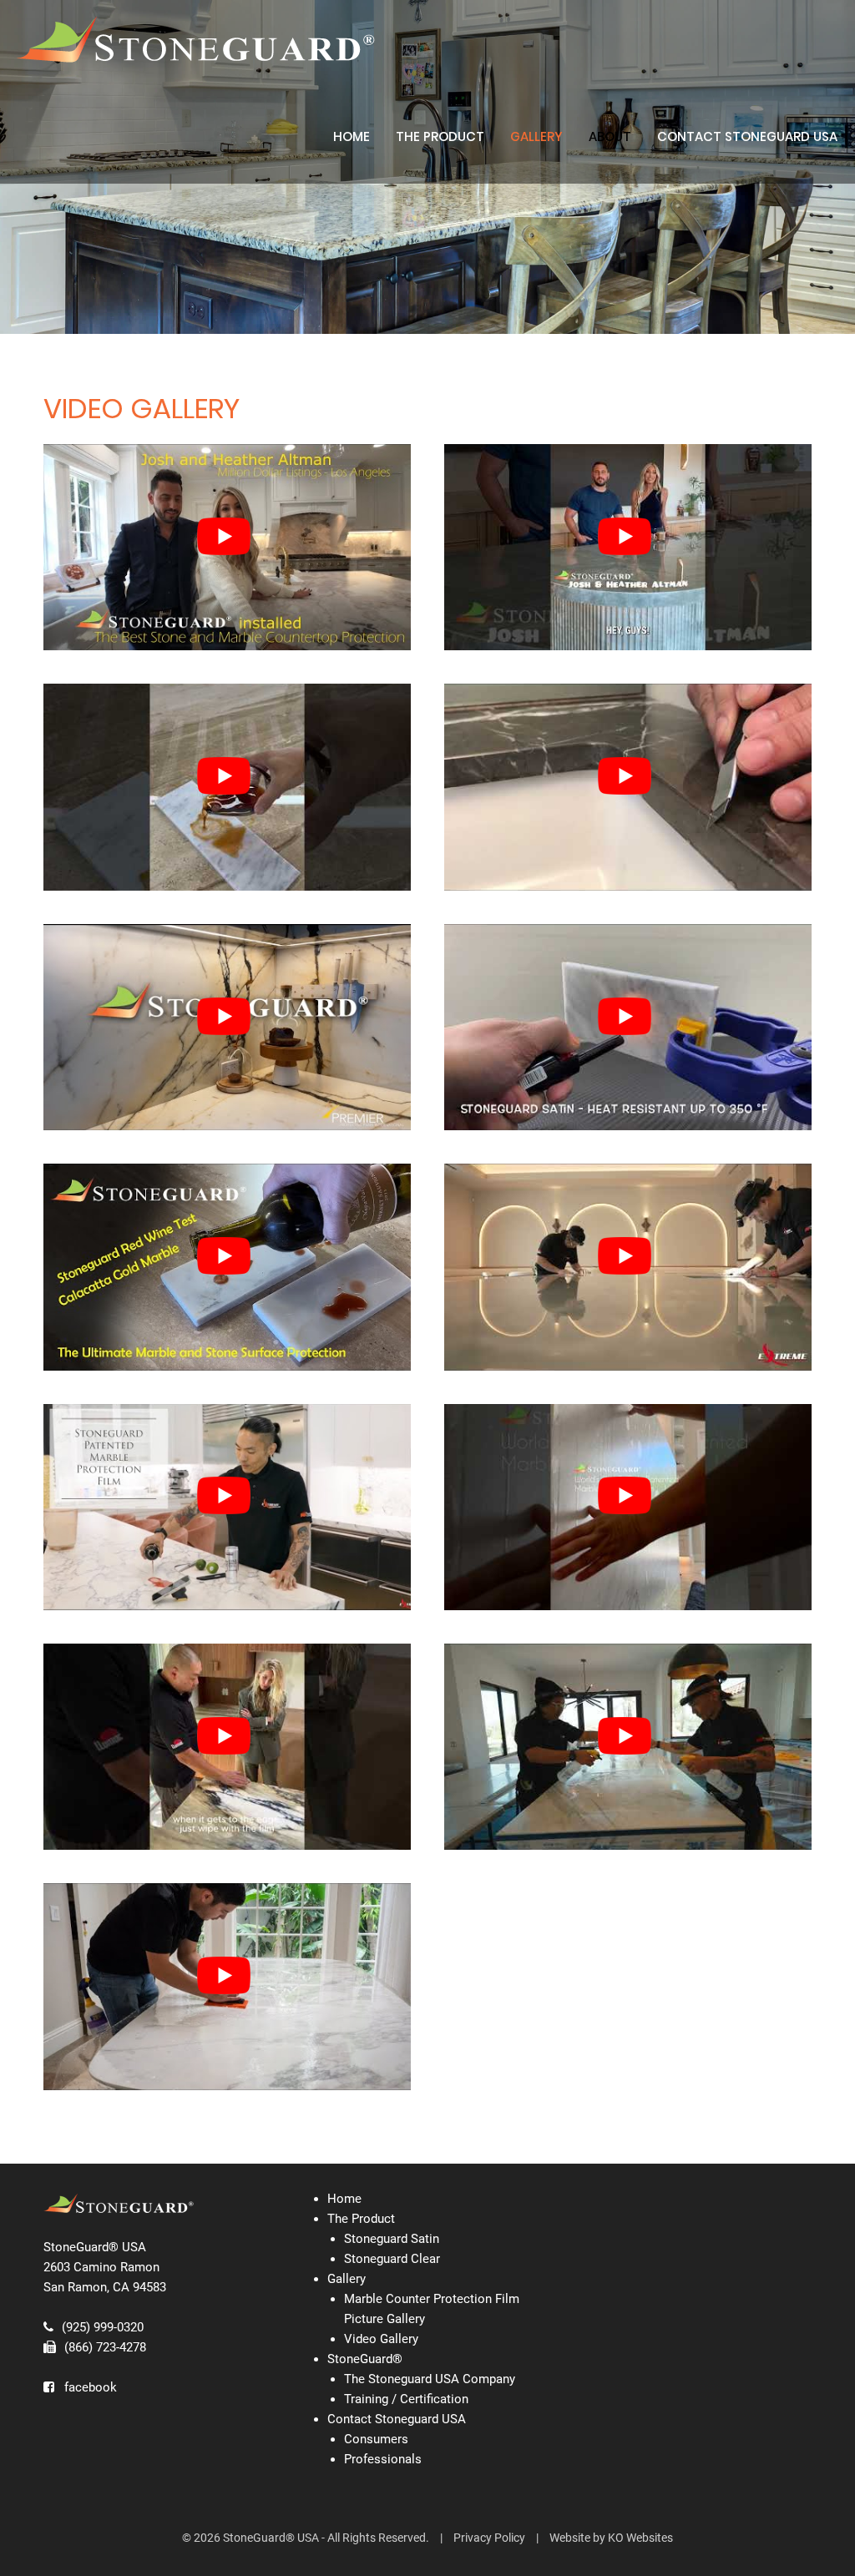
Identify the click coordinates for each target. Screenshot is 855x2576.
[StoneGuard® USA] (196, 40)
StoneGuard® (365, 2359)
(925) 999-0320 (103, 2327)
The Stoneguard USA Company (430, 2379)
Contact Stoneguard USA (747, 136)
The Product (440, 136)
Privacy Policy (489, 2538)
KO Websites (640, 2538)
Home (352, 136)
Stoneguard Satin (392, 2239)
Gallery (347, 2279)
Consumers (376, 2439)
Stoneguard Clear (392, 2259)
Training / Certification (406, 2399)
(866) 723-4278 (105, 2347)
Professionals (383, 2459)
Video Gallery (381, 2339)
